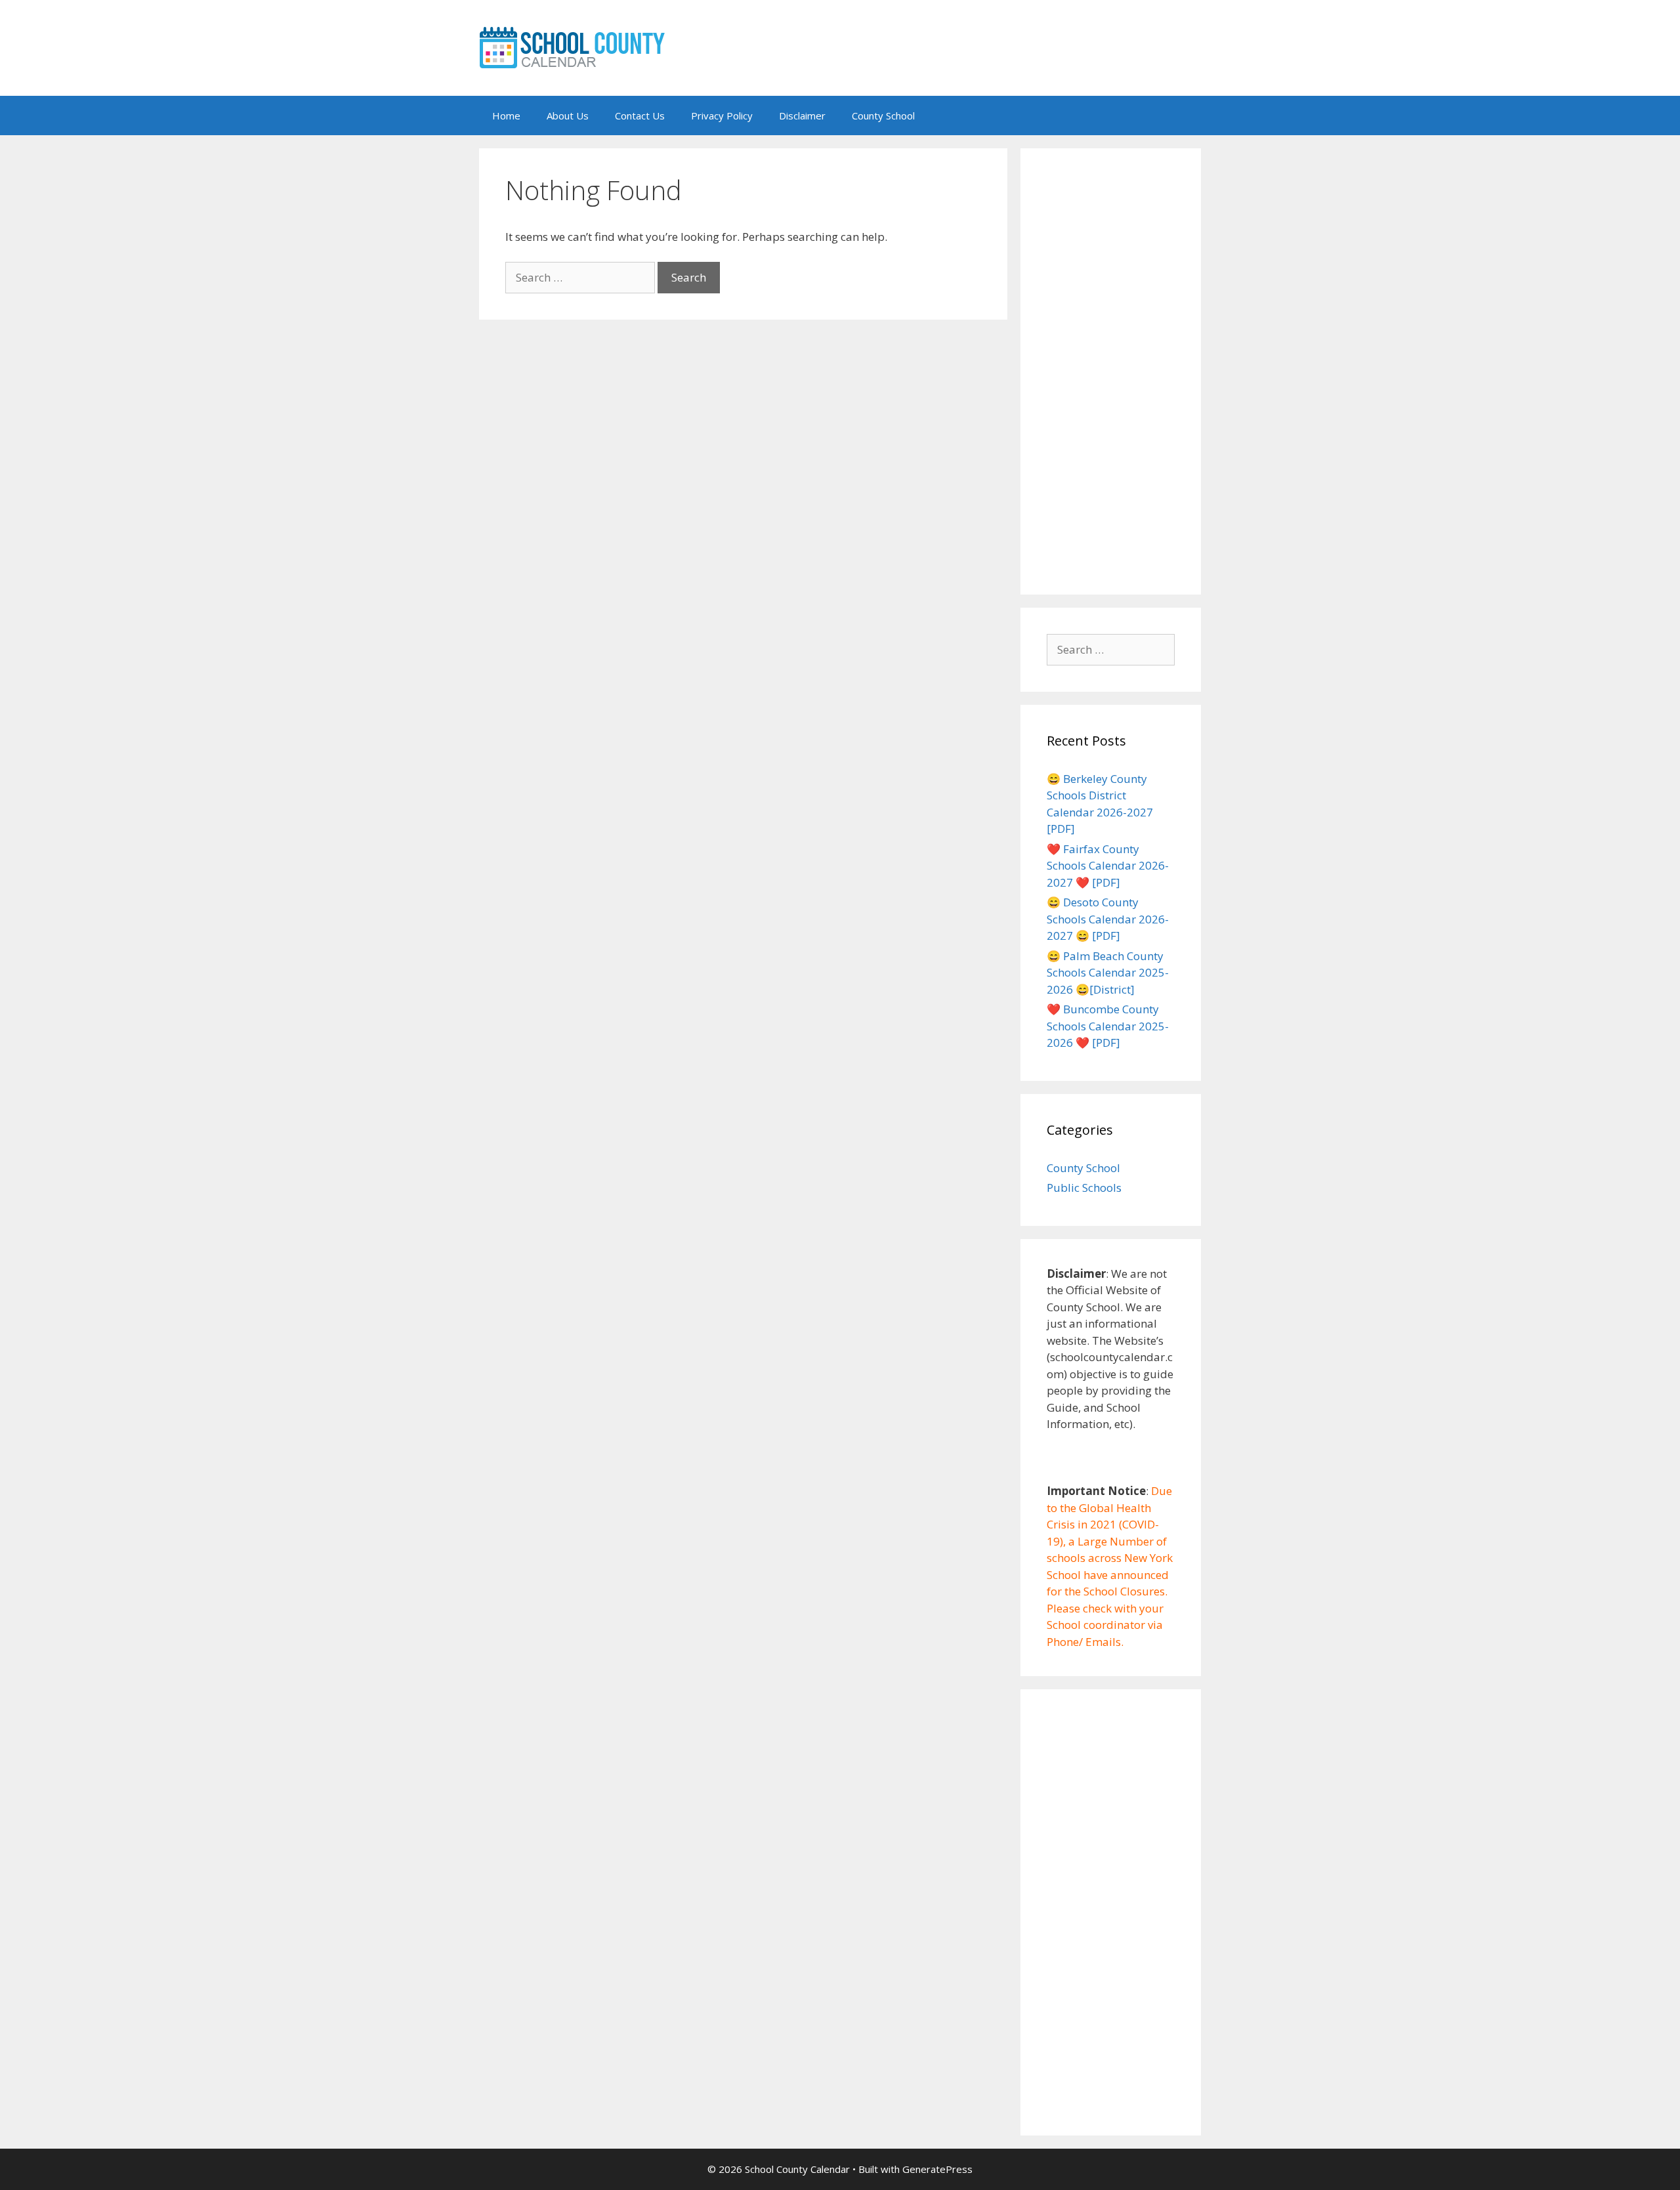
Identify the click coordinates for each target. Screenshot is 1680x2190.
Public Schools (1084, 1188)
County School (883, 116)
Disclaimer (802, 116)
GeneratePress (937, 2169)
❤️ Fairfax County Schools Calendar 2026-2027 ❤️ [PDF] (1108, 866)
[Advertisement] (1111, 371)
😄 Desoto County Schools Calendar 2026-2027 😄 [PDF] (1108, 919)
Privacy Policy (722, 116)
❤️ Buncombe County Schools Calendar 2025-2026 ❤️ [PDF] (1108, 1026)
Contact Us (640, 116)
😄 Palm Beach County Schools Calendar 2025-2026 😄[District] (1108, 973)
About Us (568, 116)
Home (506, 116)
